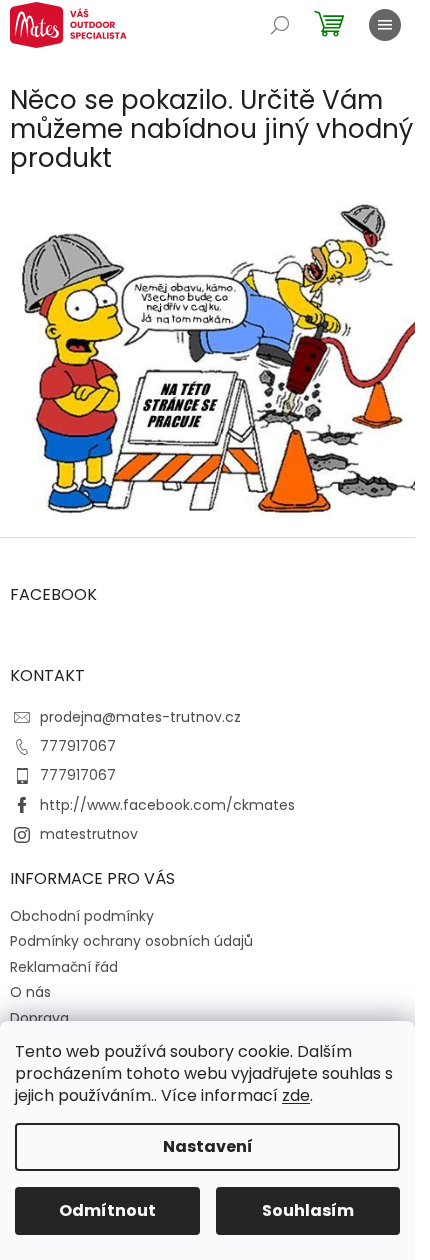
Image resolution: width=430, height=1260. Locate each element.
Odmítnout (107, 1210)
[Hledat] (280, 25)
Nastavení (208, 1146)
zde (296, 1095)
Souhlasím (308, 1210)
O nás (30, 992)
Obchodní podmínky (82, 916)
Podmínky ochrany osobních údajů (131, 941)
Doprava (39, 1018)
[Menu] (385, 25)
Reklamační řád (64, 967)
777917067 (78, 746)
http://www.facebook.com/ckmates (167, 805)
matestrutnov (89, 834)
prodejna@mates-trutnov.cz (140, 717)
